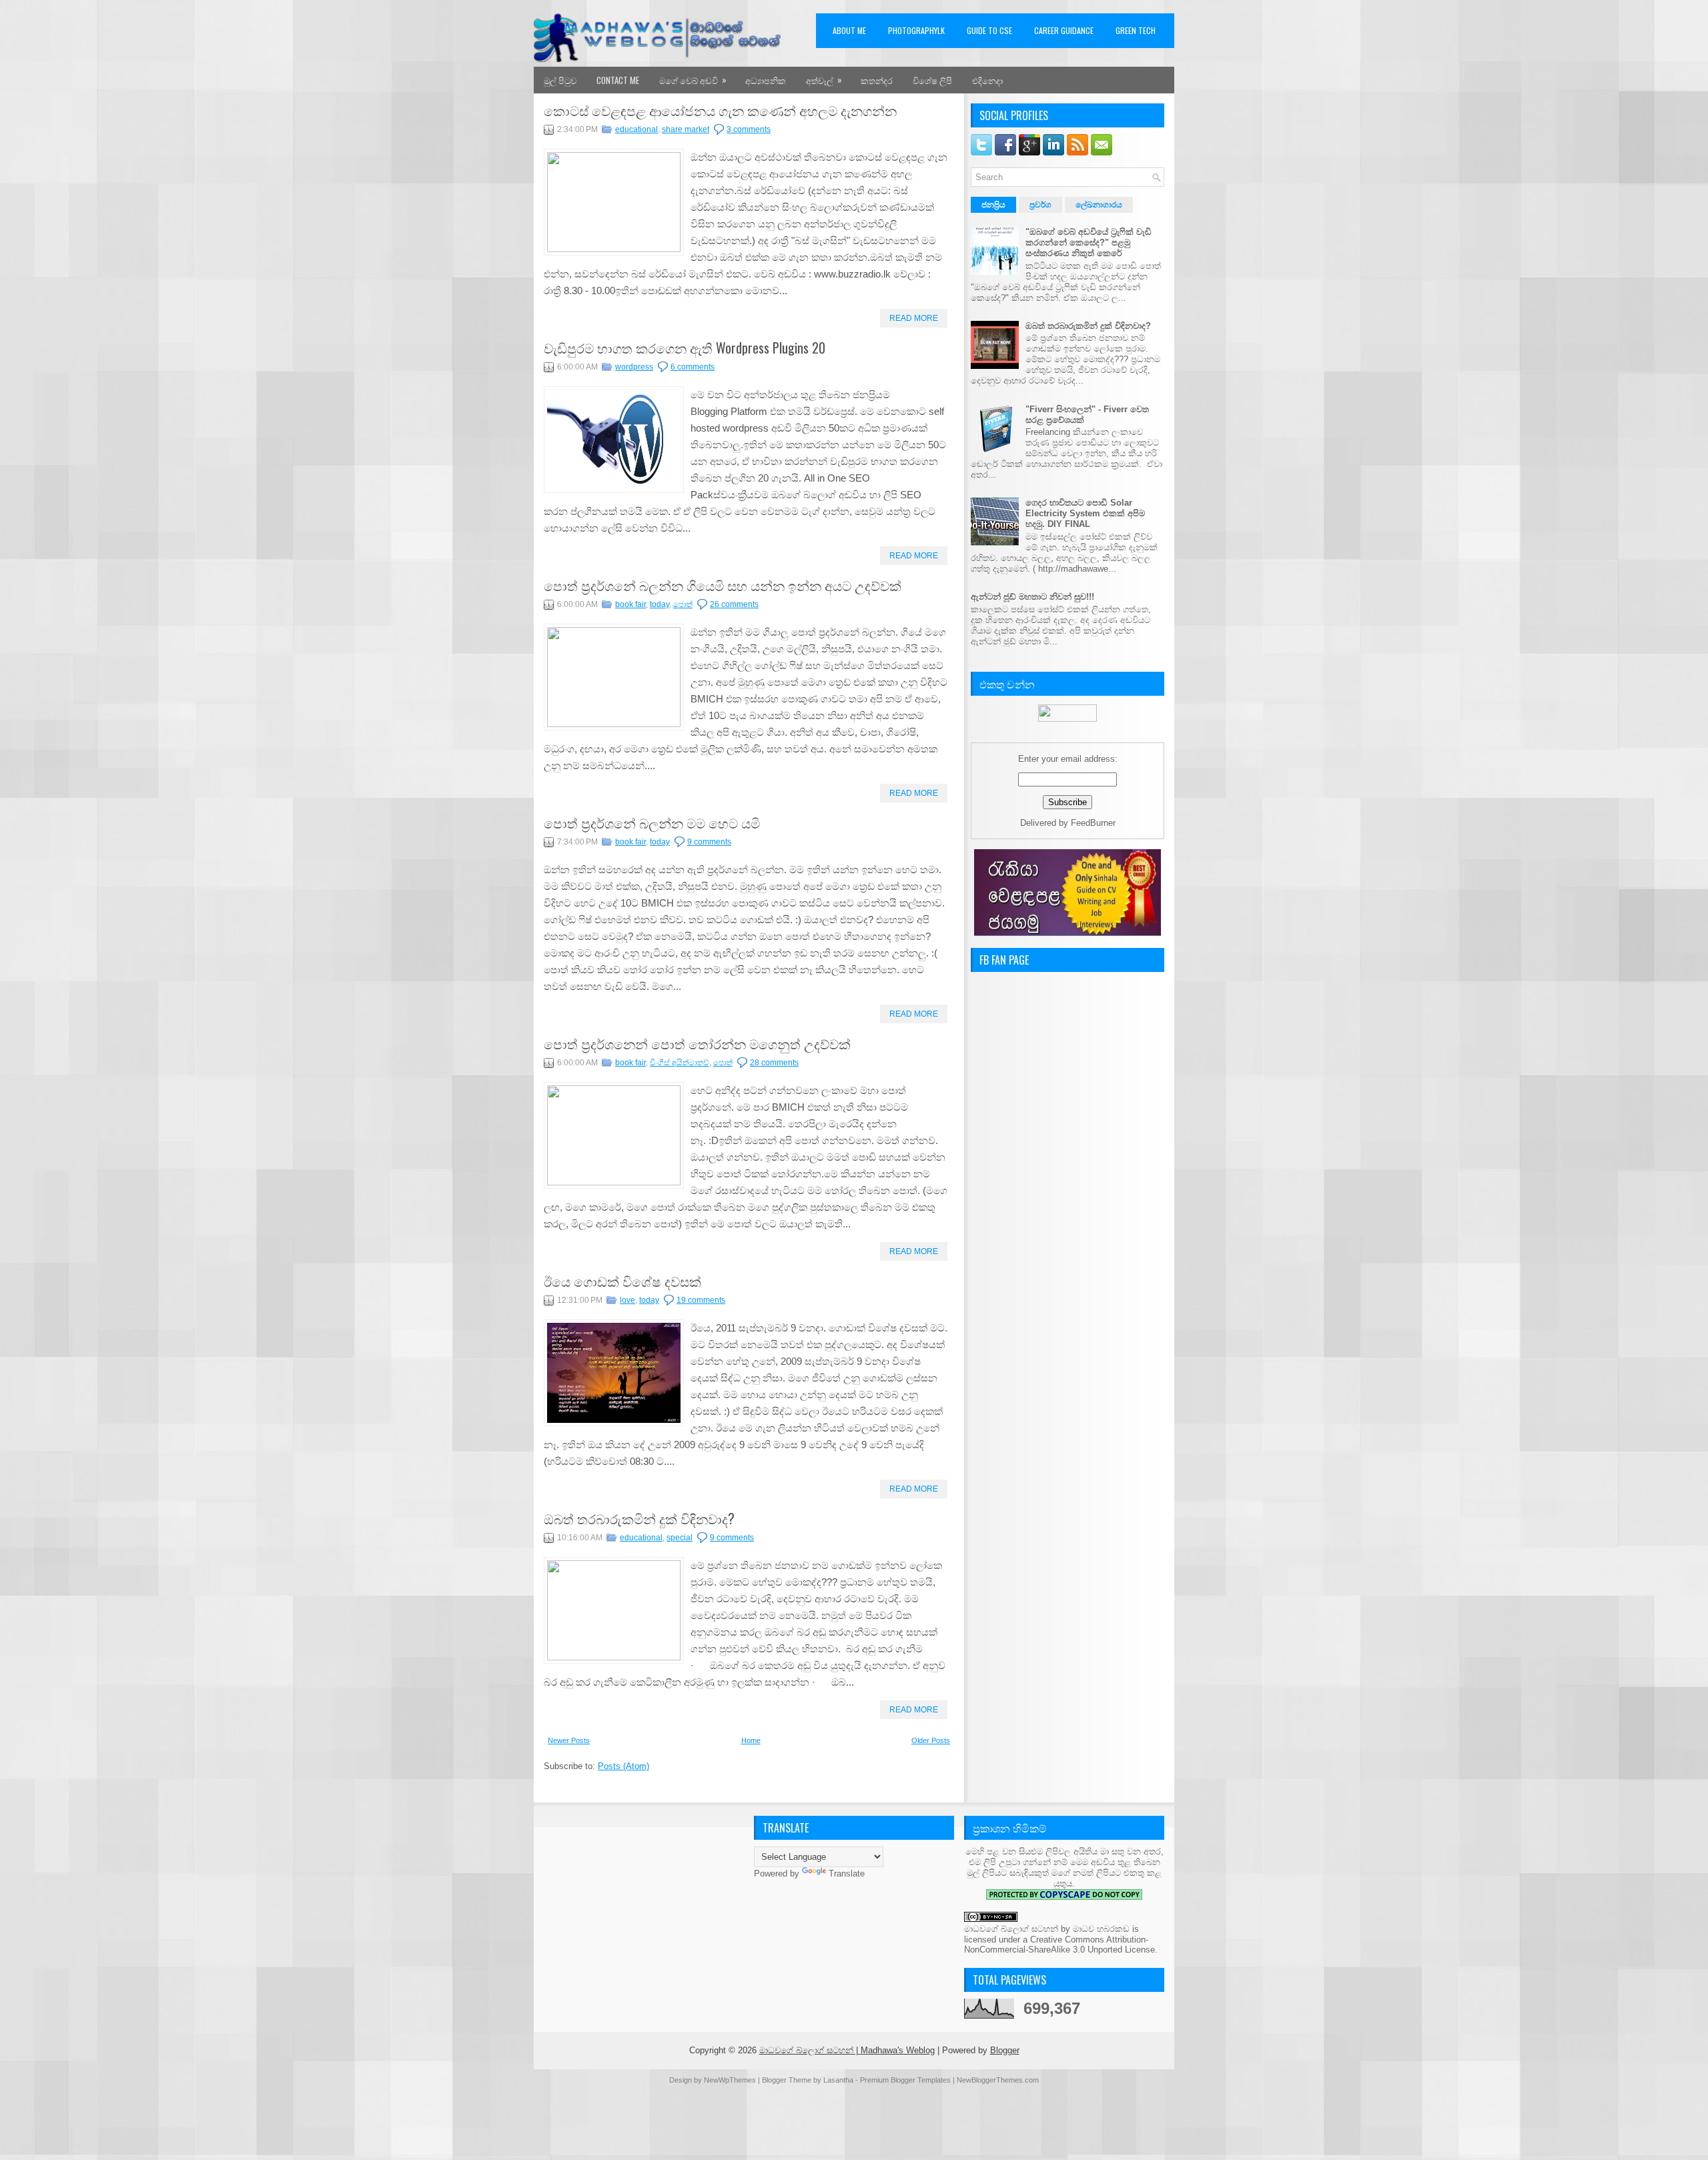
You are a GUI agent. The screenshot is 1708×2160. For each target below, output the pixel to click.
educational (636, 129)
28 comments (774, 1063)
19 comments (701, 1300)
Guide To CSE (989, 30)
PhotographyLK (916, 30)
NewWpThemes (730, 2080)
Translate (847, 1873)
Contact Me (618, 80)
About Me (849, 30)
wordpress (634, 367)
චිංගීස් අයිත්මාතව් (680, 1063)
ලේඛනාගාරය (1099, 205)
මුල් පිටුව (560, 80)
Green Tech (1136, 30)
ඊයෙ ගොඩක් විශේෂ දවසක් (622, 1281)
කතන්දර (877, 80)
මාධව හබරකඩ (1101, 1929)
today (660, 604)
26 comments (734, 604)
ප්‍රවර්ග (1040, 205)
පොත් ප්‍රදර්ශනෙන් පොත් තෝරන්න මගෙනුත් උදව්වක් (697, 1043)
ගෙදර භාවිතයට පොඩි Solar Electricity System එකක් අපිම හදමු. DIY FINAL (1085, 513)
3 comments (749, 129)
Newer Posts (569, 1740)
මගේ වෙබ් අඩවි (693, 80)
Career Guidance (1064, 30)
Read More (914, 318)
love (627, 1300)
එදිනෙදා (987, 80)
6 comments (693, 367)
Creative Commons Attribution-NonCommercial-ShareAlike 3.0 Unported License (1059, 1945)
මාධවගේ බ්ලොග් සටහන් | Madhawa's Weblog (847, 2050)
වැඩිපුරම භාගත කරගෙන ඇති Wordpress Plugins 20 (685, 348)
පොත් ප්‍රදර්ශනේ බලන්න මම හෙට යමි (652, 823)
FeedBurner (1093, 823)
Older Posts (931, 1740)
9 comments (709, 842)
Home (751, 1740)
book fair (630, 604)
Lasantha (838, 2080)
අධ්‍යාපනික (766, 80)
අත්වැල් (824, 80)
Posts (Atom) (623, 1766)
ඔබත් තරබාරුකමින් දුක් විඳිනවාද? (639, 1518)
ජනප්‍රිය (993, 205)
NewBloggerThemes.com (998, 2080)
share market (686, 129)
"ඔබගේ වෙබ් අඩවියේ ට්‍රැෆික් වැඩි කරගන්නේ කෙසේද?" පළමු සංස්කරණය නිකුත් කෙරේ (1089, 242)
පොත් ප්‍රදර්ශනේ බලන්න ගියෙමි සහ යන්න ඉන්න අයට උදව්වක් (723, 585)
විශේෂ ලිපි (932, 80)
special (680, 1538)
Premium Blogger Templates (905, 2080)
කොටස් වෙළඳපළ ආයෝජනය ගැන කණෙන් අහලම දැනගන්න (720, 110)
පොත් (683, 604)
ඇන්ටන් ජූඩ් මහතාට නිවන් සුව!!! (1032, 597)
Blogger (1005, 2050)
